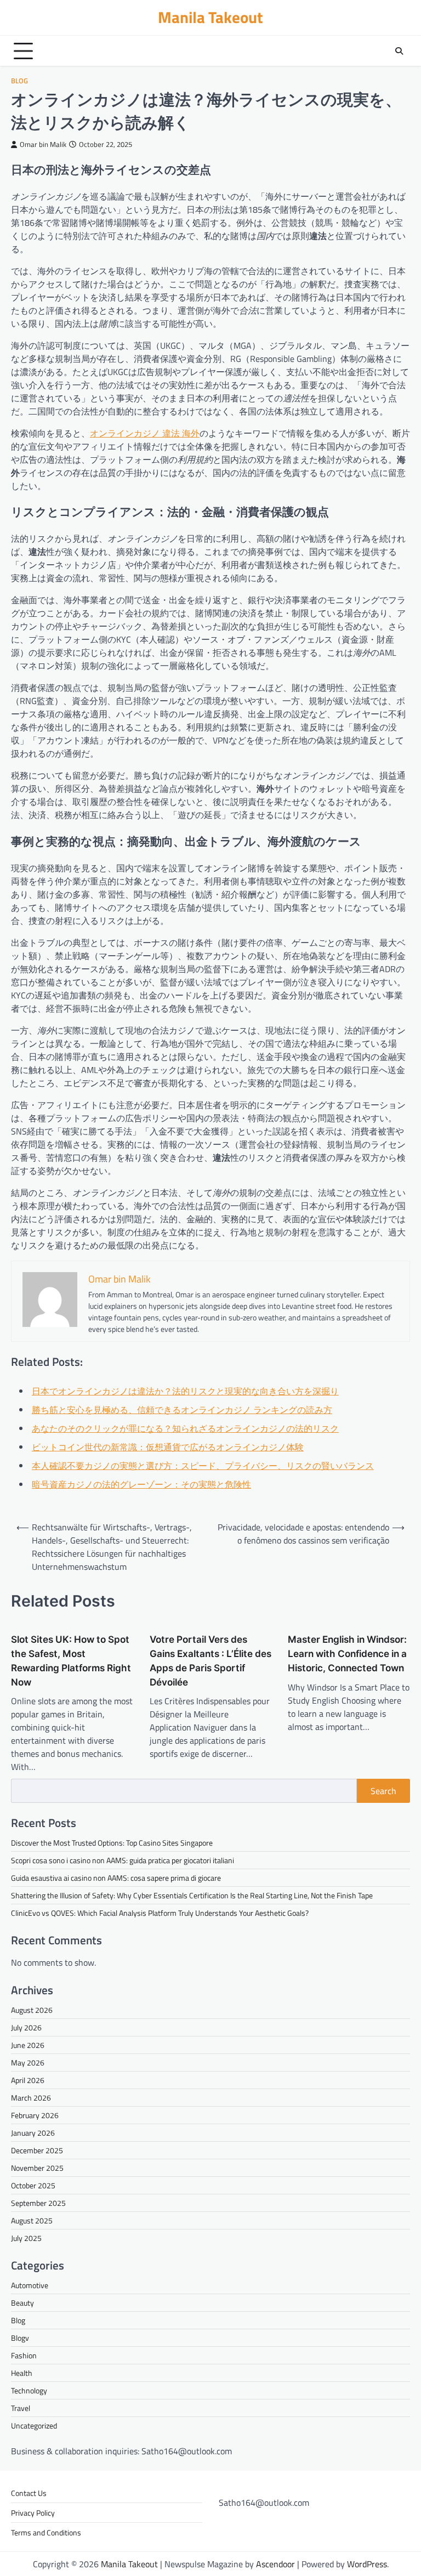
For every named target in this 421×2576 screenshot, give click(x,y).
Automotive (30, 2285)
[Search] (399, 51)
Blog (19, 81)
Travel (21, 2408)
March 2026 (31, 2098)
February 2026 (35, 2115)
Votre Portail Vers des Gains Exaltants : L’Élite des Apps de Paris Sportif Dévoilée (210, 1660)
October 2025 (33, 2185)
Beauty (22, 2303)
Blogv (20, 2338)
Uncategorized (34, 2425)
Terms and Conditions (46, 2532)
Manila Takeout (210, 17)
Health (22, 2373)
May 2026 (28, 2062)
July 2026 (26, 2027)
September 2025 (38, 2203)
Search (383, 1791)
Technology (29, 2390)
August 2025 (32, 2220)
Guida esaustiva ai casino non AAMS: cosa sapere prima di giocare (116, 1878)
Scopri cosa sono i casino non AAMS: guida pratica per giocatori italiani (123, 1860)
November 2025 (37, 2168)
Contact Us (29, 2493)
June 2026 (28, 2045)
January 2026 (33, 2133)
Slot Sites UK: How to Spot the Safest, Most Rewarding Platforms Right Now (71, 1660)
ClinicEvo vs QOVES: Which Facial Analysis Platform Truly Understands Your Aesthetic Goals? (160, 1913)
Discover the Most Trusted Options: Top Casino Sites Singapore (112, 1843)
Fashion (24, 2355)
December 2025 (37, 2150)
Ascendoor (275, 2564)
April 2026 (28, 2080)
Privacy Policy (33, 2513)
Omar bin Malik (43, 144)
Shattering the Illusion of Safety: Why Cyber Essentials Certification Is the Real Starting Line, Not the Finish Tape (192, 1895)
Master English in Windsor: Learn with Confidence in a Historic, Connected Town (347, 1653)
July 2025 (26, 2238)
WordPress (367, 2564)
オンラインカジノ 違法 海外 (145, 433)
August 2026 (32, 2010)
